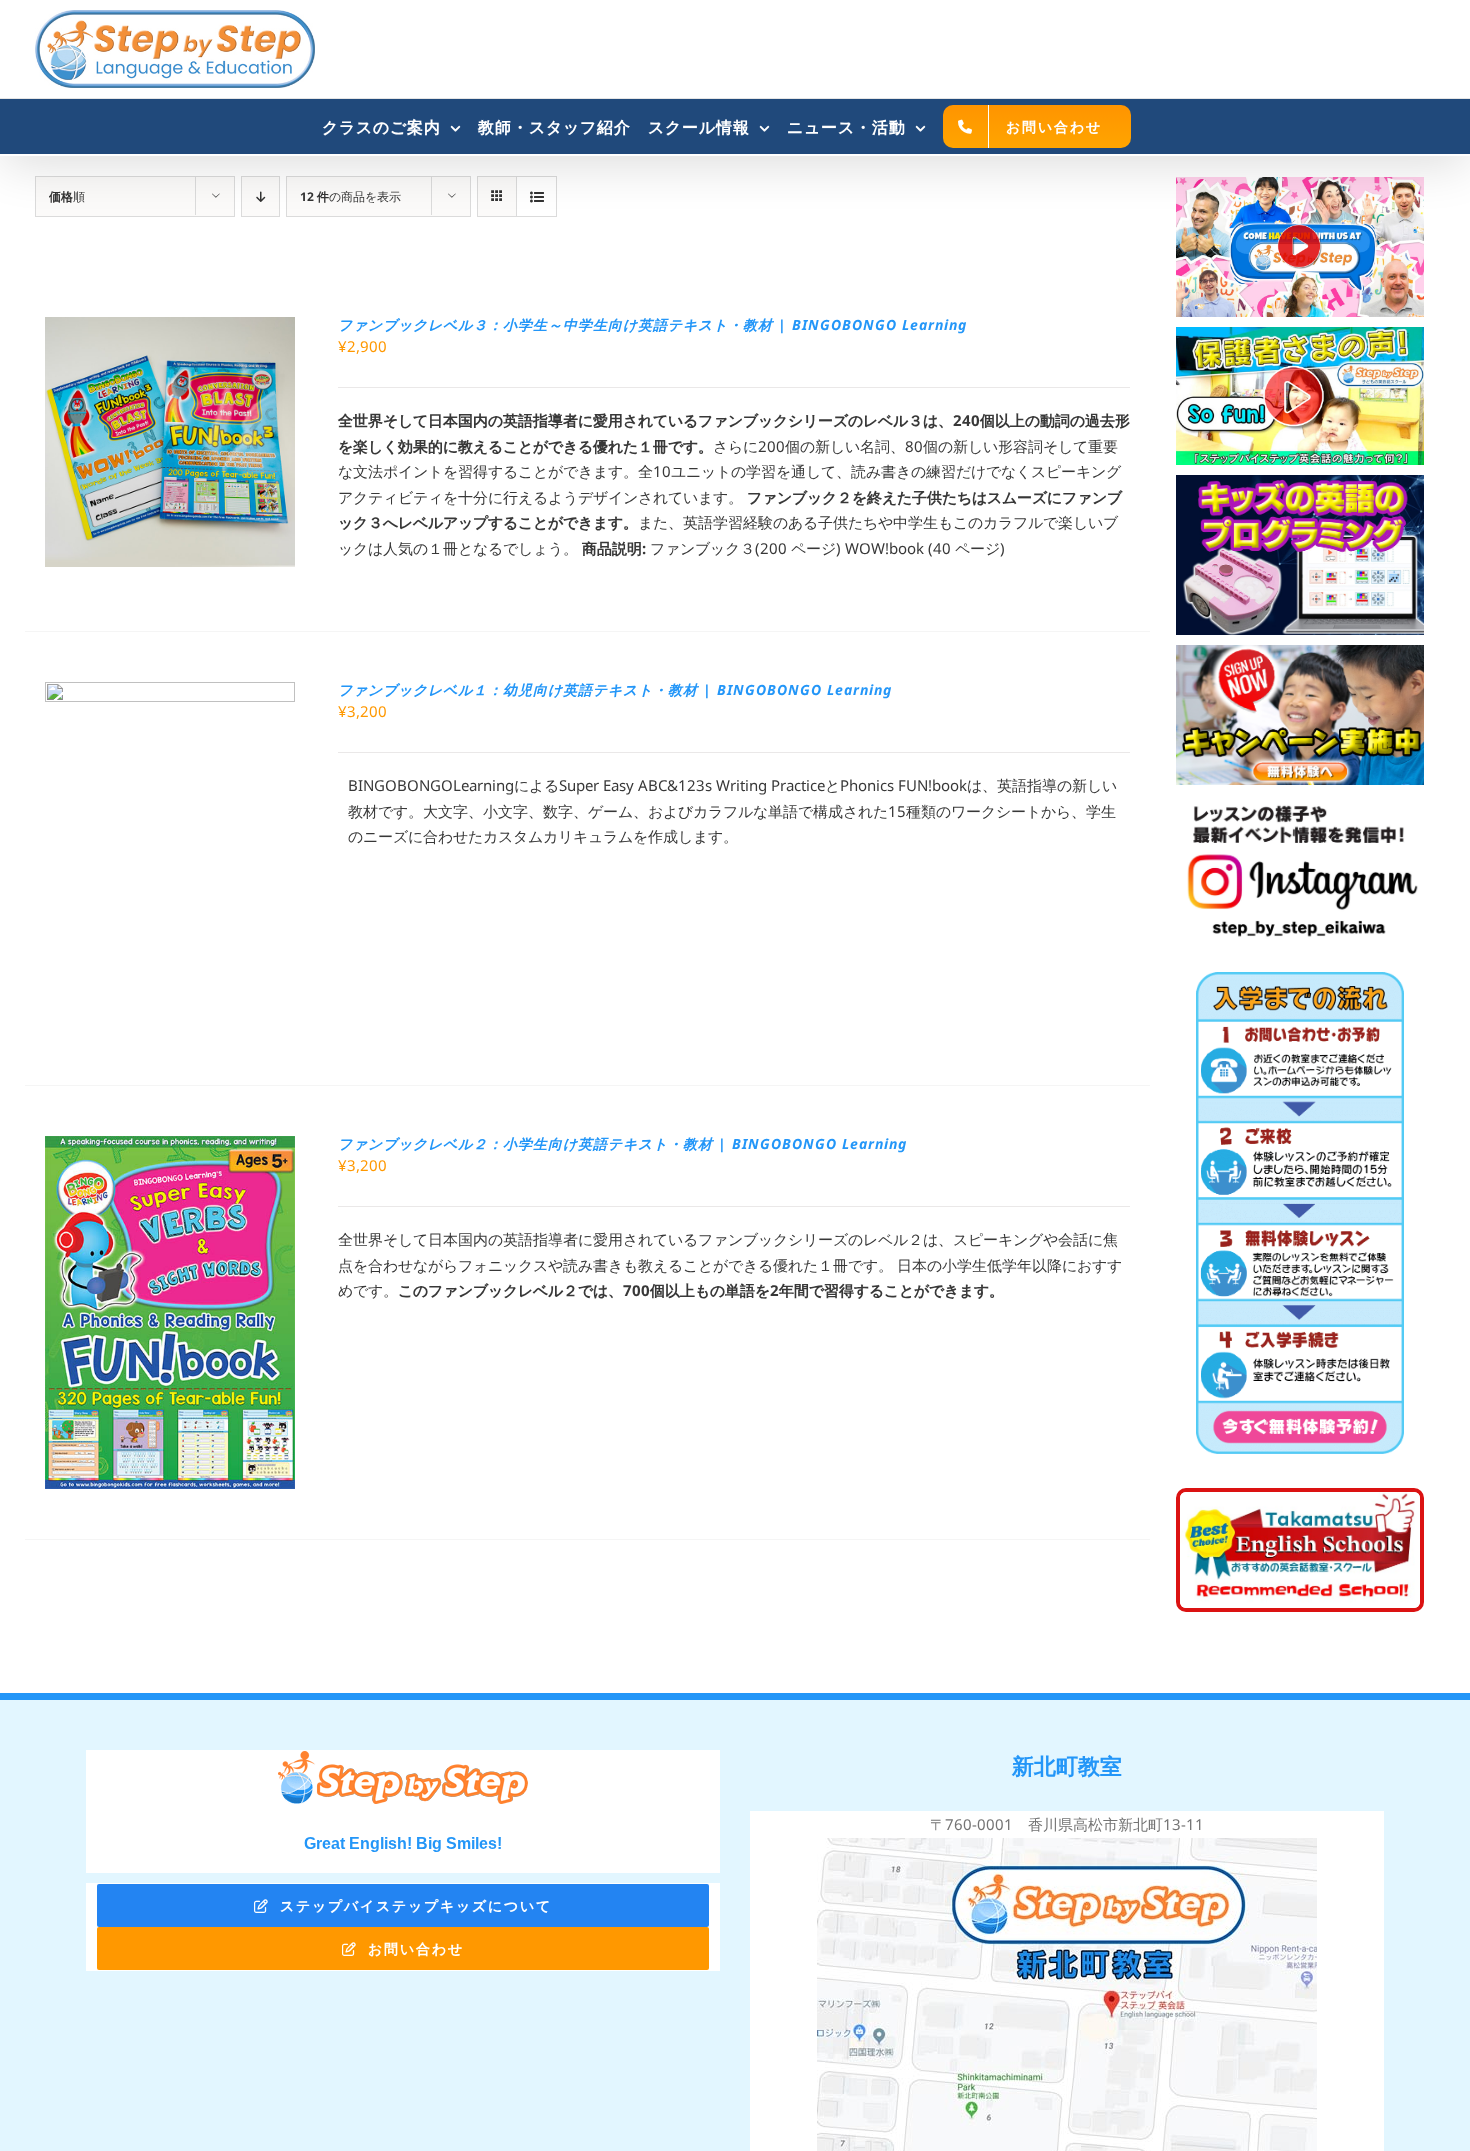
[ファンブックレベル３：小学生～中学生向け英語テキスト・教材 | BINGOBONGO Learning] (170, 329)
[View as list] (536, 196)
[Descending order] (260, 196)
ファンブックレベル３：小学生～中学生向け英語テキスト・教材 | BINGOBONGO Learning (652, 324)
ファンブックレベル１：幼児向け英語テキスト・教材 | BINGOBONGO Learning (615, 689)
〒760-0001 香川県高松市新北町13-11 (1067, 1824)
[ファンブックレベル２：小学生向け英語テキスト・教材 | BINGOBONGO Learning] (170, 1148)
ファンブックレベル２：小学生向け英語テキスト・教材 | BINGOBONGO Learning (622, 1143)
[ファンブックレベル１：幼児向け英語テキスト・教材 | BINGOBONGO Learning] (170, 694)
